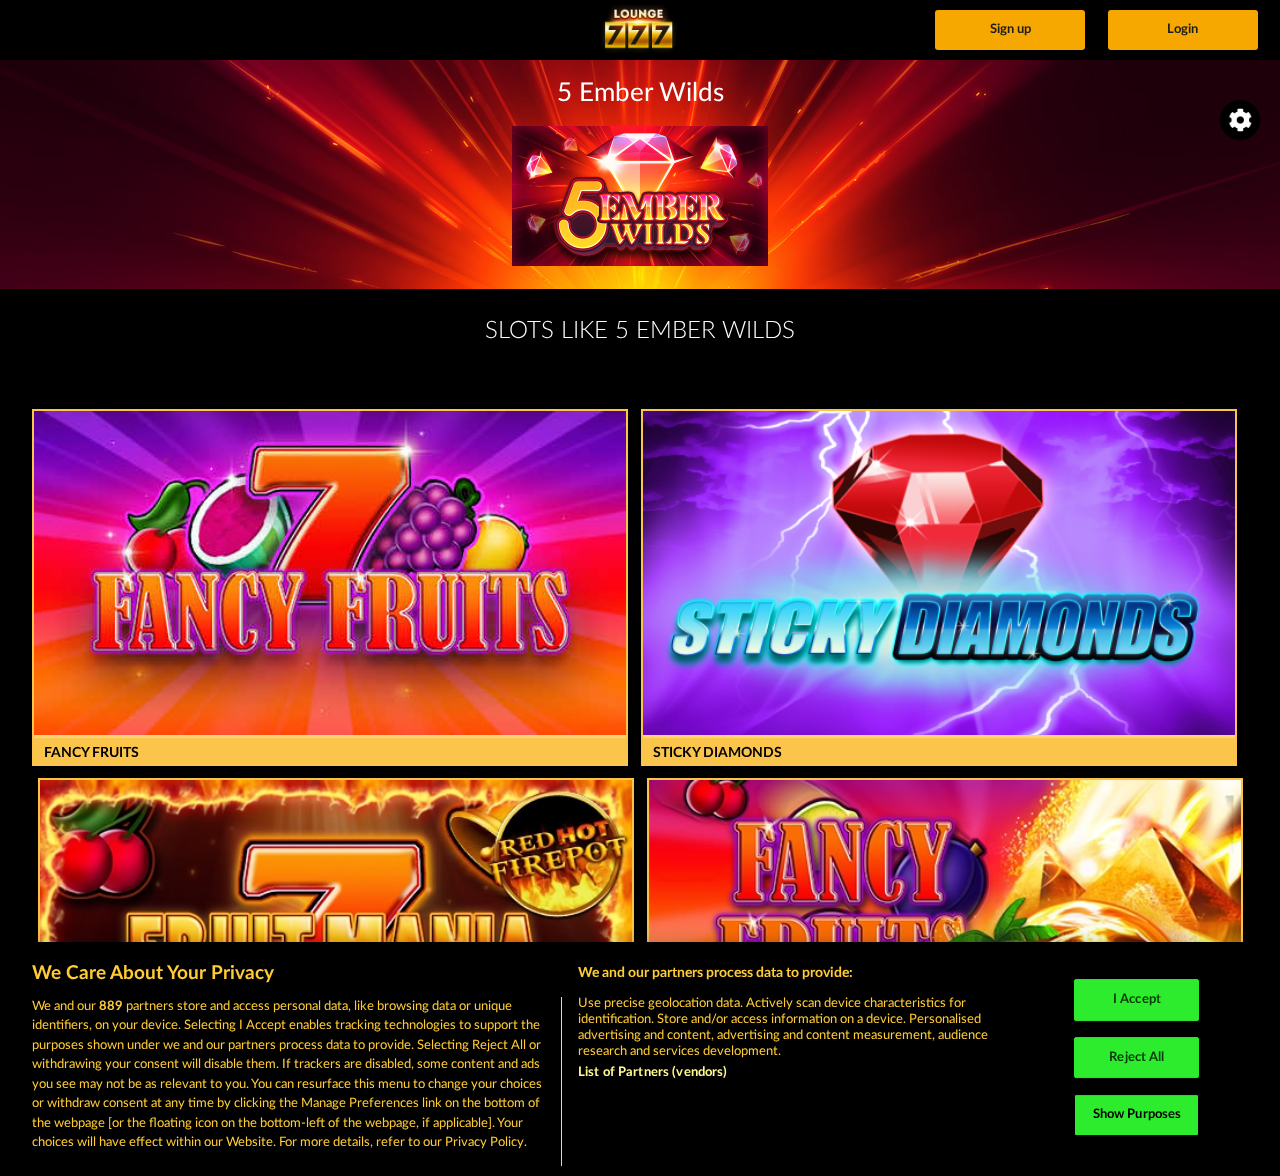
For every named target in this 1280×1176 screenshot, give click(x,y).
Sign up (1010, 29)
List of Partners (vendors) (652, 1072)
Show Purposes (1137, 1114)
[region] (640, 1059)
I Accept (1137, 999)
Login (1182, 29)
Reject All (1136, 1057)
